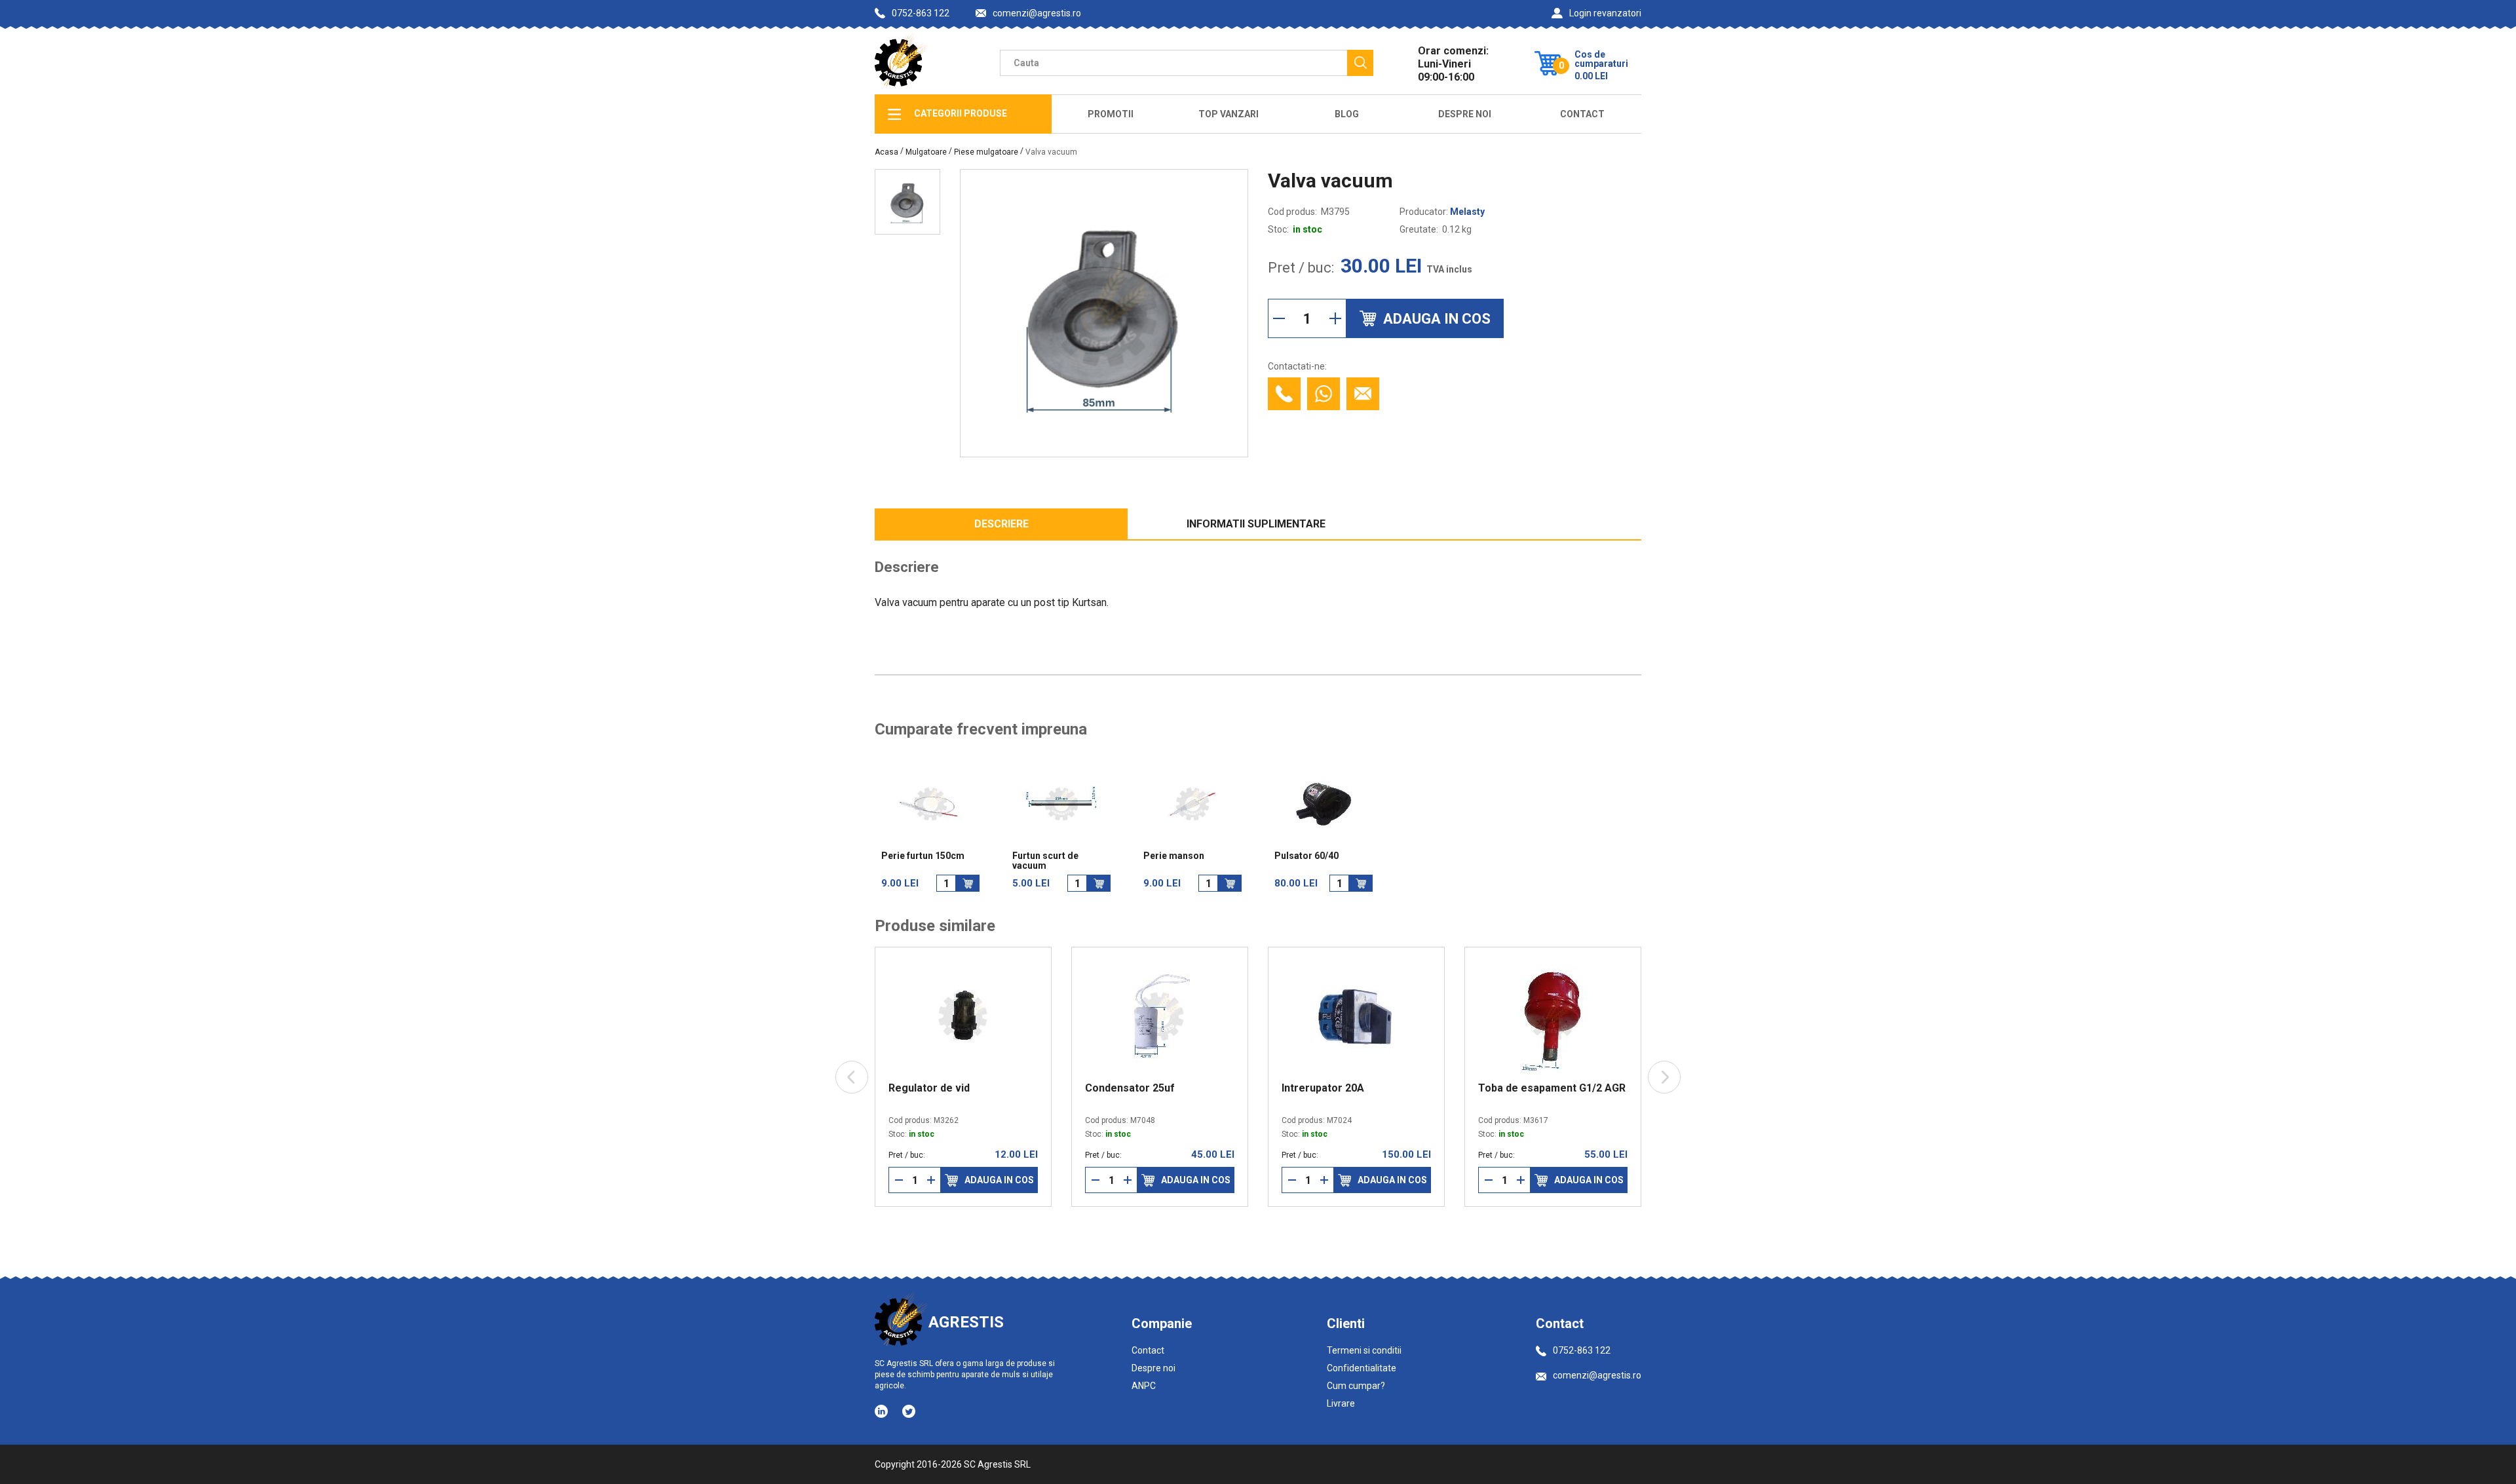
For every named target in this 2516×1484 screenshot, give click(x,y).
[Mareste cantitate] (1335, 318)
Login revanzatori (1605, 13)
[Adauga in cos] (968, 883)
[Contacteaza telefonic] (1284, 394)
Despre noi (1153, 1368)
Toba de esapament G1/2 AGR (1535, 1088)
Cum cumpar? (1356, 1386)
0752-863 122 (921, 13)
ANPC (1144, 1386)
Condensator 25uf (1114, 1088)
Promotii (1111, 114)
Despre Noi (1465, 114)
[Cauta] (1360, 63)
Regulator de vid (913, 1088)
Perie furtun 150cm (923, 856)
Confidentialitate (1362, 1368)
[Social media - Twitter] (909, 1411)
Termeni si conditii (1364, 1350)
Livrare (1341, 1403)
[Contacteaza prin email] (1363, 394)
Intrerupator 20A (1306, 1088)
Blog (1347, 114)
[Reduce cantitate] (1279, 318)
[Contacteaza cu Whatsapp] (1324, 394)
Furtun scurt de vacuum (1045, 861)
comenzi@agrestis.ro (1037, 13)
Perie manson (1174, 856)
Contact (1582, 114)
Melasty (1467, 212)
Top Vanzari (1229, 114)
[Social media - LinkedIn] (882, 1411)
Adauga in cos (983, 1180)
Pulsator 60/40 (1306, 856)
